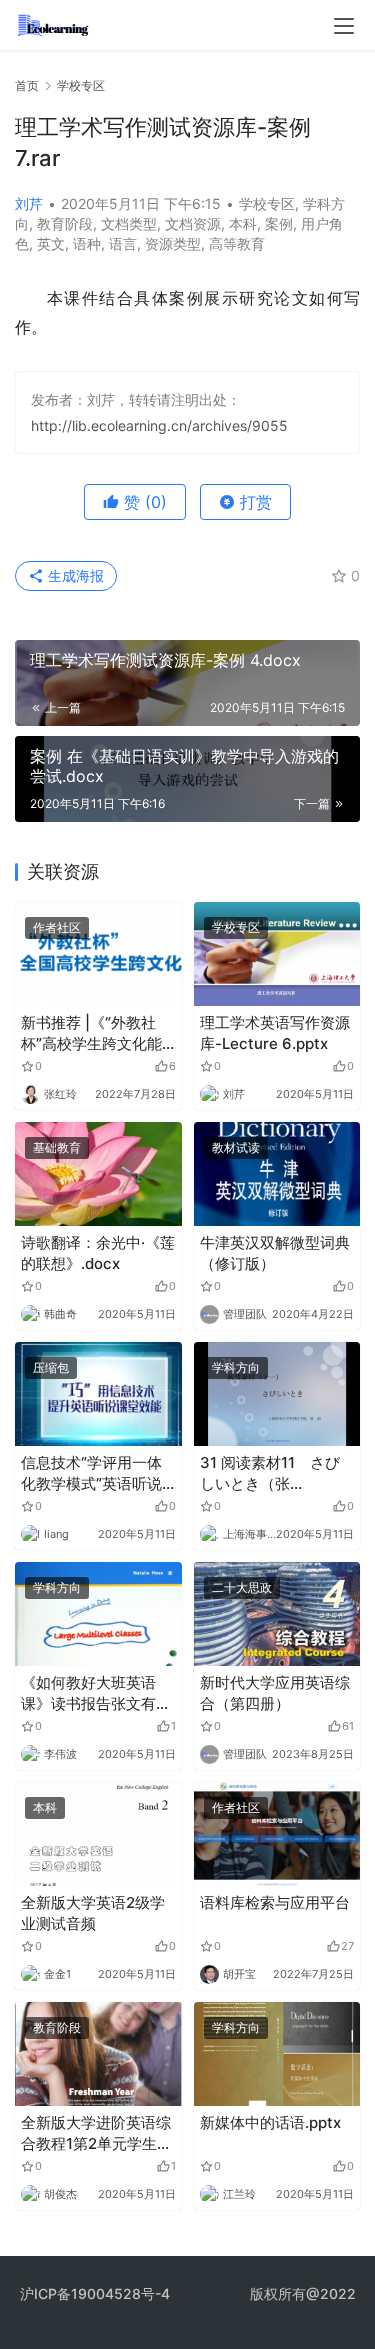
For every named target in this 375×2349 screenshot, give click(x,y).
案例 (279, 223)
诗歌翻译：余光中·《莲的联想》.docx (98, 1253)
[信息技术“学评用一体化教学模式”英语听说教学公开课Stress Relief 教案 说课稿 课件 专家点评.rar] (98, 1394)
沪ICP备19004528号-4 (97, 2293)
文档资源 (193, 223)
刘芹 (29, 203)
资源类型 (173, 243)
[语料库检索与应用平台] (277, 1834)
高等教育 (237, 243)
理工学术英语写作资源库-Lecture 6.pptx (275, 1033)
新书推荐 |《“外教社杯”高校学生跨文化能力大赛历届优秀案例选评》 (96, 1033)
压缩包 (51, 1367)
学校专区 (267, 203)
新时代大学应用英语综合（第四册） (275, 1693)
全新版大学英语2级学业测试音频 (93, 1913)
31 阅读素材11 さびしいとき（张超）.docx (270, 1473)
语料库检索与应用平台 (275, 1902)
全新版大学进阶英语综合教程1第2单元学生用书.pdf (96, 2133)
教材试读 (236, 1147)
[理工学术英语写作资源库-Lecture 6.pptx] (277, 954)
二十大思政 (242, 1587)
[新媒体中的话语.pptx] (277, 2054)
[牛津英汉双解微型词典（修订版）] (277, 1174)
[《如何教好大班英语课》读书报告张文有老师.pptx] (98, 1614)
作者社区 (57, 927)
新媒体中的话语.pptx (270, 2122)
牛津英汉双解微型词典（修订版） (275, 1253)
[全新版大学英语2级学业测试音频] (98, 1834)
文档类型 (129, 223)
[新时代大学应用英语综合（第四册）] (277, 1614)
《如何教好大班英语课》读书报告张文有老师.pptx (96, 1693)
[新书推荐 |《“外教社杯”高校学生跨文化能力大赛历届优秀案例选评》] (98, 954)
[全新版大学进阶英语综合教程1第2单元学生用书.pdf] (98, 2054)
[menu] (344, 26)
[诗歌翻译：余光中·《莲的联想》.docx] (98, 1174)
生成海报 (74, 575)
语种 (87, 243)
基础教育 (57, 1147)
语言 (123, 243)
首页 (27, 85)
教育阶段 (65, 223)
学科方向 (236, 1367)
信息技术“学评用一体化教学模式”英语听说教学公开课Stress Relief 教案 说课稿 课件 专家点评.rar (93, 1473)
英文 (51, 243)
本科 (243, 223)
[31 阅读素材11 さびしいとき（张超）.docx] (277, 1394)
